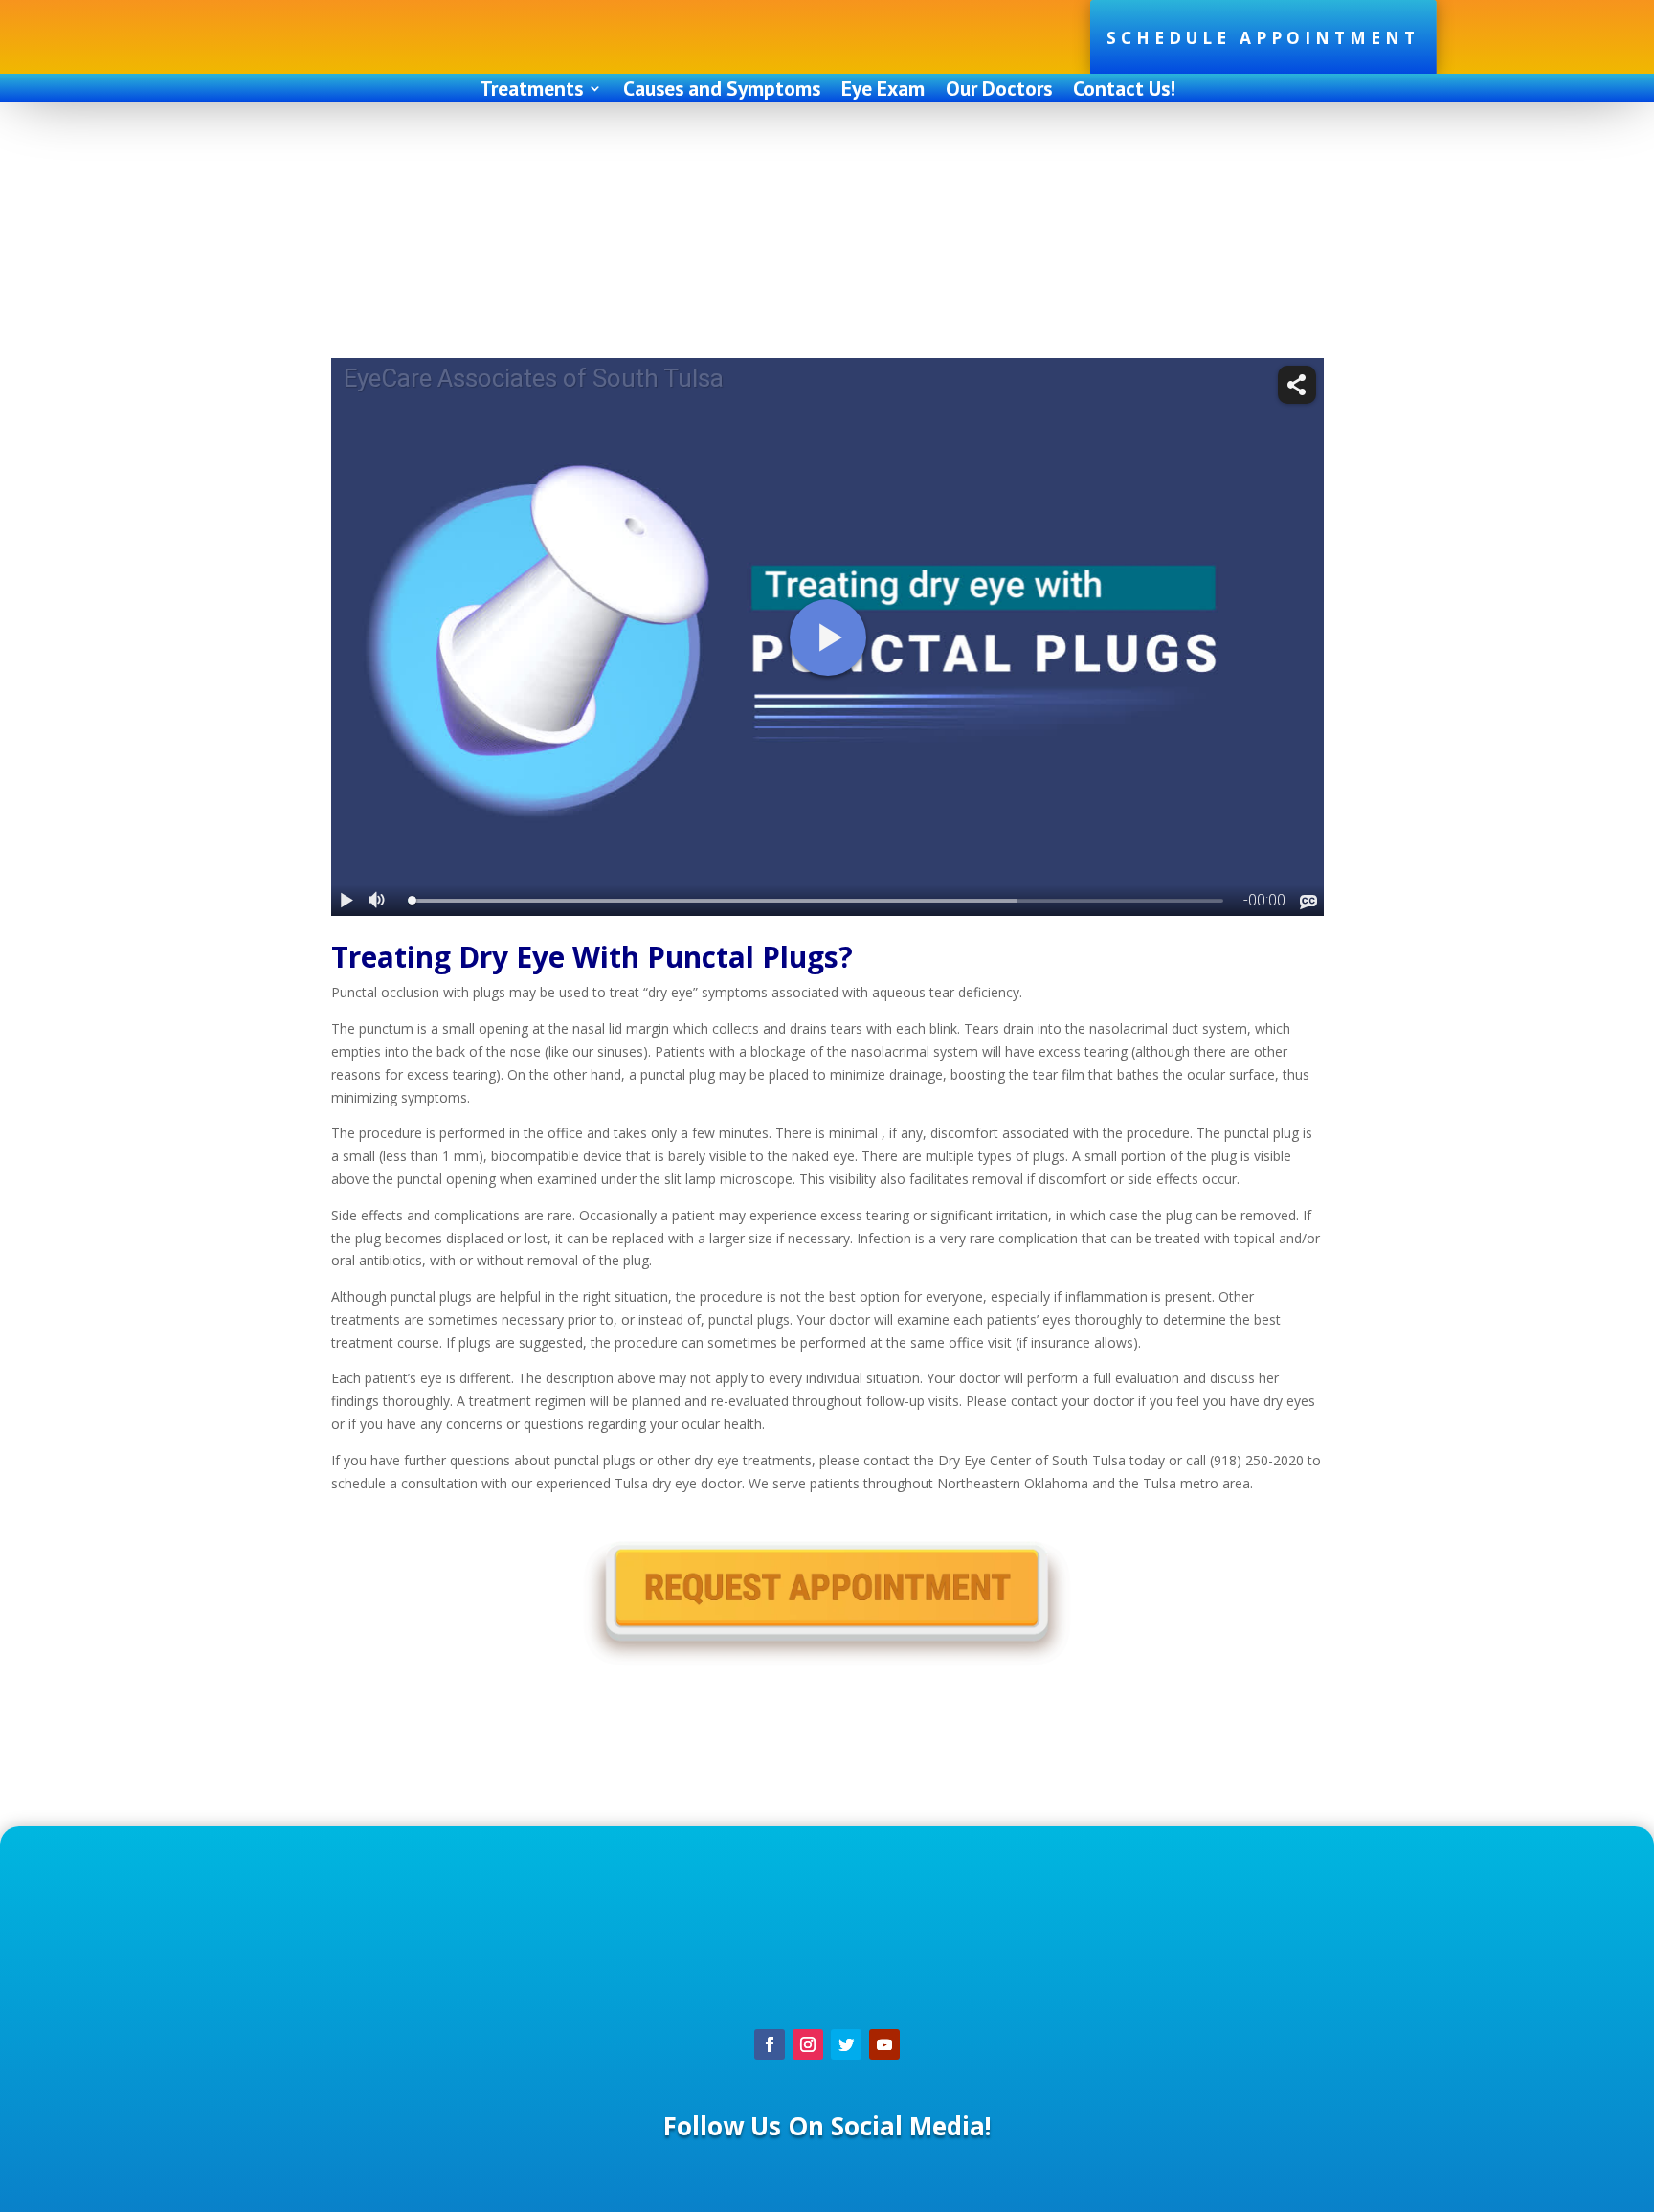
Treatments (531, 91)
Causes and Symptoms (722, 91)
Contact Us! (1124, 91)
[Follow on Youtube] (884, 2044)
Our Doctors (999, 91)
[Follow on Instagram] (808, 2044)
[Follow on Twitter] (846, 2044)
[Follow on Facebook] (770, 2044)
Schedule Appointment (1263, 38)
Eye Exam (883, 91)
